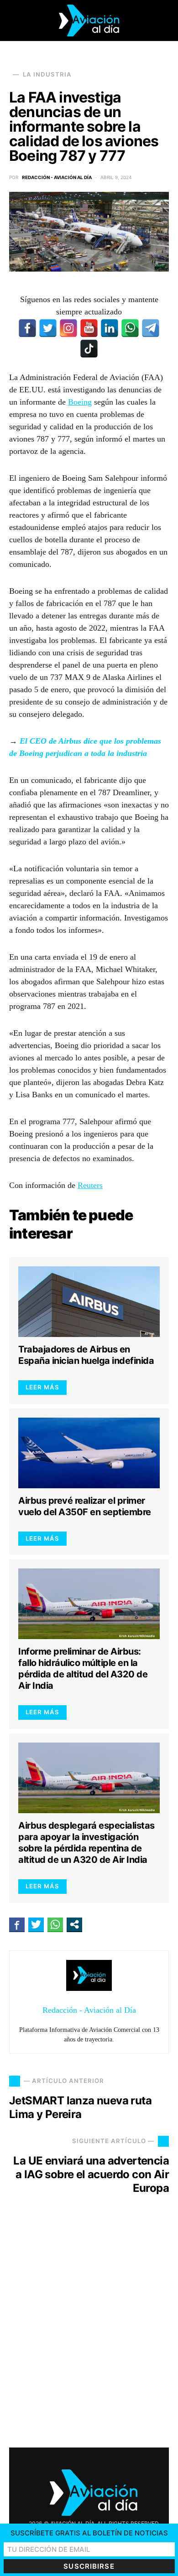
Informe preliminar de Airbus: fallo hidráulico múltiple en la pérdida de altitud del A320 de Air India (83, 1668)
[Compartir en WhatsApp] (55, 1924)
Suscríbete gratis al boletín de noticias (89, 2533)
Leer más (42, 1387)
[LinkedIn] (110, 328)
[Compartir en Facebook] (17, 1924)
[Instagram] (68, 328)
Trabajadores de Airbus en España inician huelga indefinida (86, 1355)
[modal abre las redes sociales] (74, 1924)
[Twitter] (48, 328)
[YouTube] (89, 328)
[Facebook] (27, 328)
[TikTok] (89, 349)
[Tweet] (36, 1924)
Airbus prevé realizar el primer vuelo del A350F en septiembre (85, 1506)
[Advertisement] (89, 2329)
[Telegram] (151, 328)
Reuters (90, 1185)
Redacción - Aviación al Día (57, 177)
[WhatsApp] (130, 328)
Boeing (80, 402)
